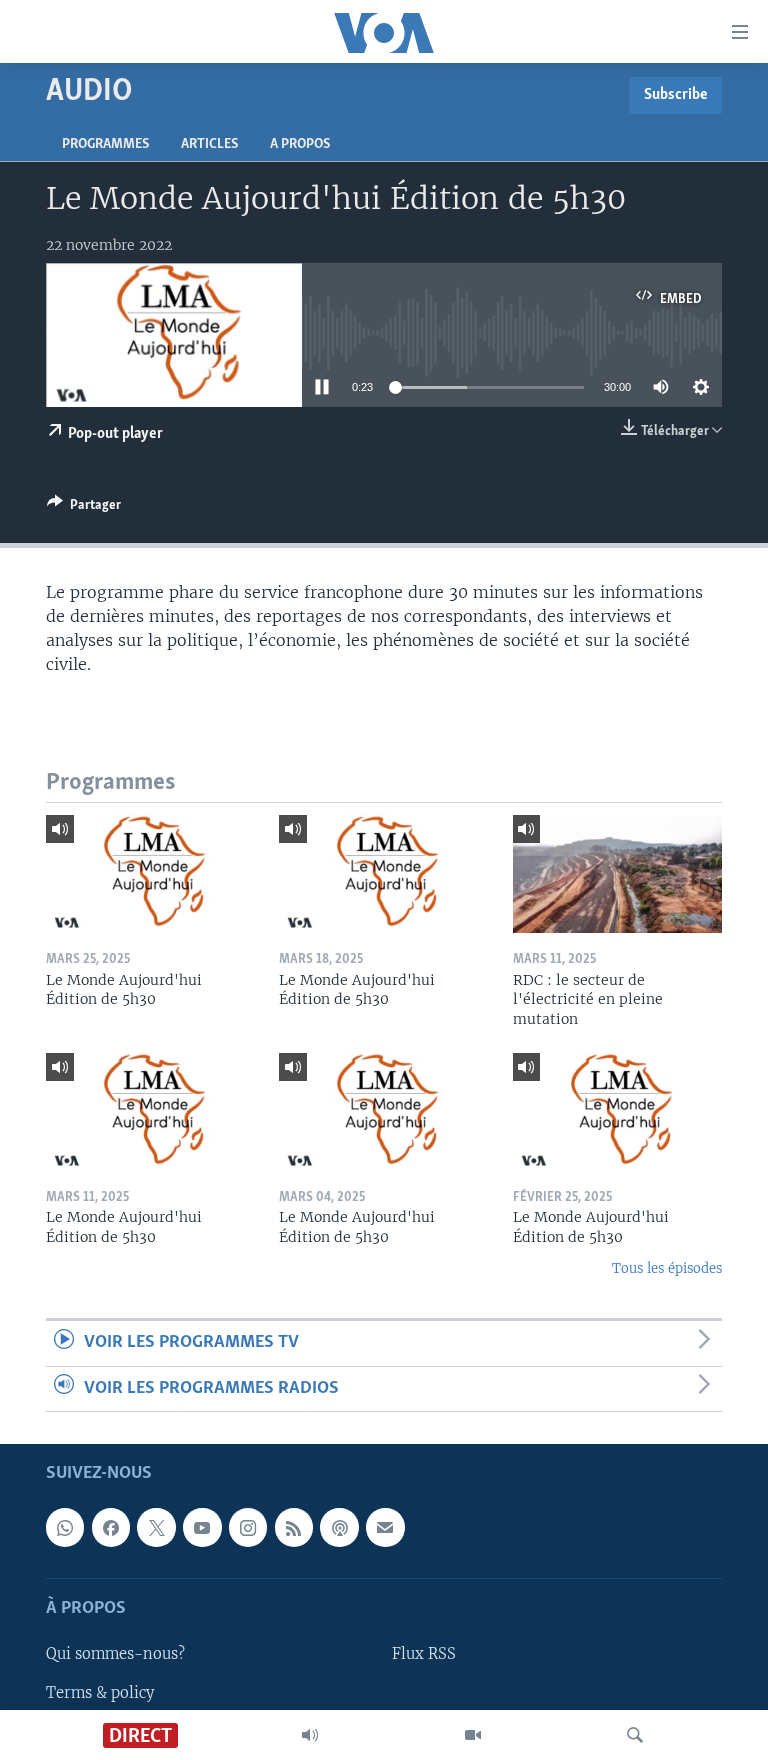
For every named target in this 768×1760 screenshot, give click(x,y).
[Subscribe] (385, 1528)
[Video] (473, 1735)
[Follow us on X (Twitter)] (156, 1528)
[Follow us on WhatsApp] (65, 1528)
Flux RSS (424, 1655)
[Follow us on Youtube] (202, 1528)
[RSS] (294, 1528)
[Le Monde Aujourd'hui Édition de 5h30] (150, 874)
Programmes (105, 144)
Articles (209, 144)
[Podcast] (339, 1528)
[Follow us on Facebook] (111, 1528)
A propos (300, 144)
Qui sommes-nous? (115, 1655)
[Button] (84, 508)
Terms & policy (100, 1693)
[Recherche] (635, 1735)
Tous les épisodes (667, 1268)
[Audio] (310, 1735)
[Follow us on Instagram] (248, 1528)
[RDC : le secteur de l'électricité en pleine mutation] (617, 874)
